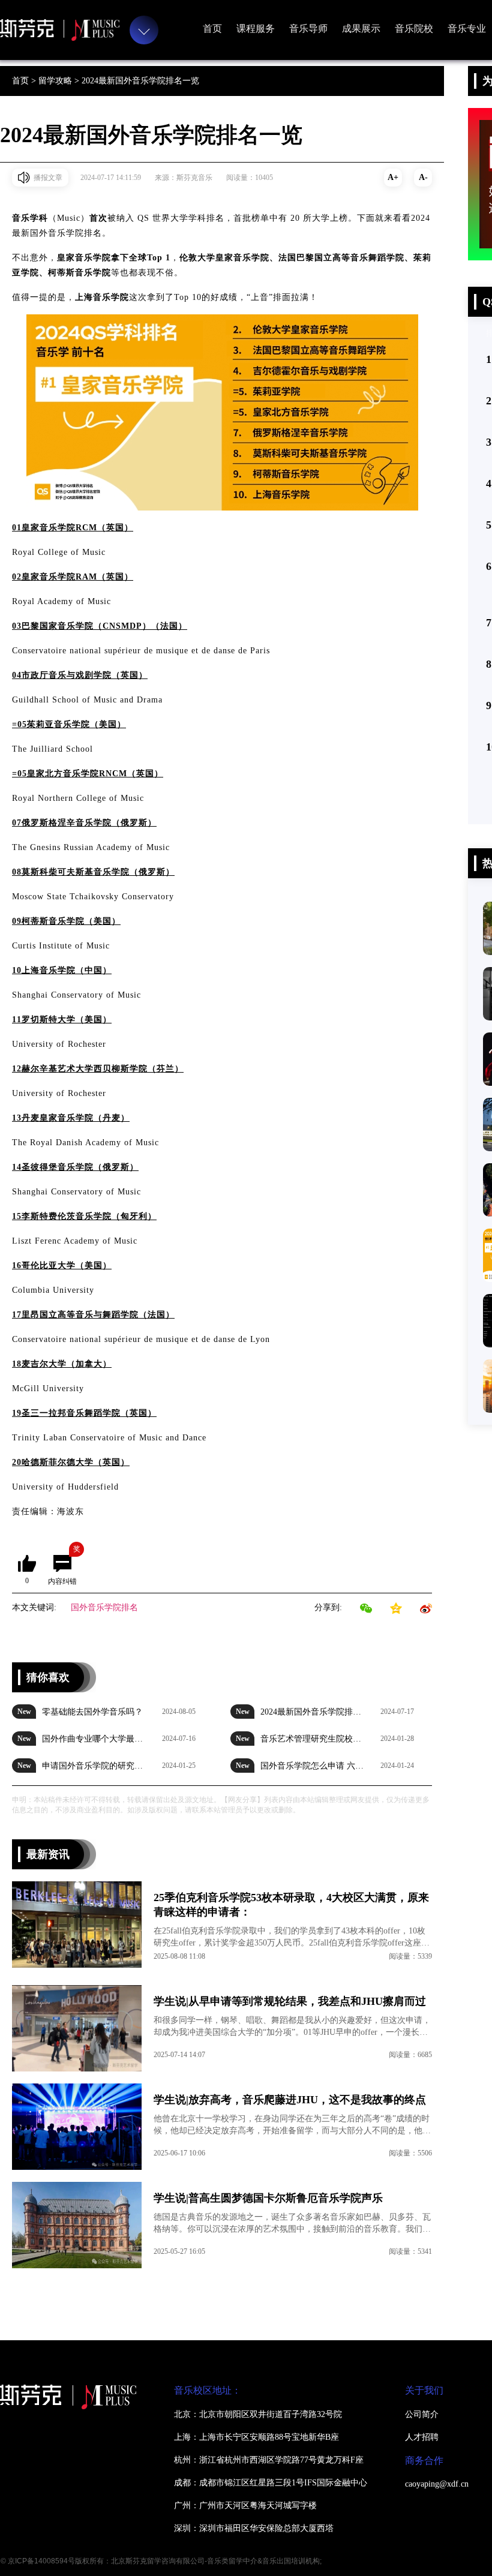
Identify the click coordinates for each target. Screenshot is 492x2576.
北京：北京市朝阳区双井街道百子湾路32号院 (258, 2414)
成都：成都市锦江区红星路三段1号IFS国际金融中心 (271, 2483)
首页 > (25, 81)
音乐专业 (467, 28)
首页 (212, 28)
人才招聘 (422, 2437)
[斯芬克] (60, 30)
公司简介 (422, 2414)
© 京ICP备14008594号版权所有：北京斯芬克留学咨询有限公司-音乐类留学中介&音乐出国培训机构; (161, 2561)
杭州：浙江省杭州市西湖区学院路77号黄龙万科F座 (269, 2460)
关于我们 (424, 2390)
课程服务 (256, 28)
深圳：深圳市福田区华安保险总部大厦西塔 (254, 2528)
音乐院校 (414, 28)
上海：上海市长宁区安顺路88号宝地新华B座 (256, 2437)
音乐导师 (308, 28)
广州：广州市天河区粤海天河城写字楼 (245, 2506)
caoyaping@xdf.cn (437, 2484)
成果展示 (361, 28)
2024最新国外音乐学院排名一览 (140, 81)
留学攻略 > (60, 81)
